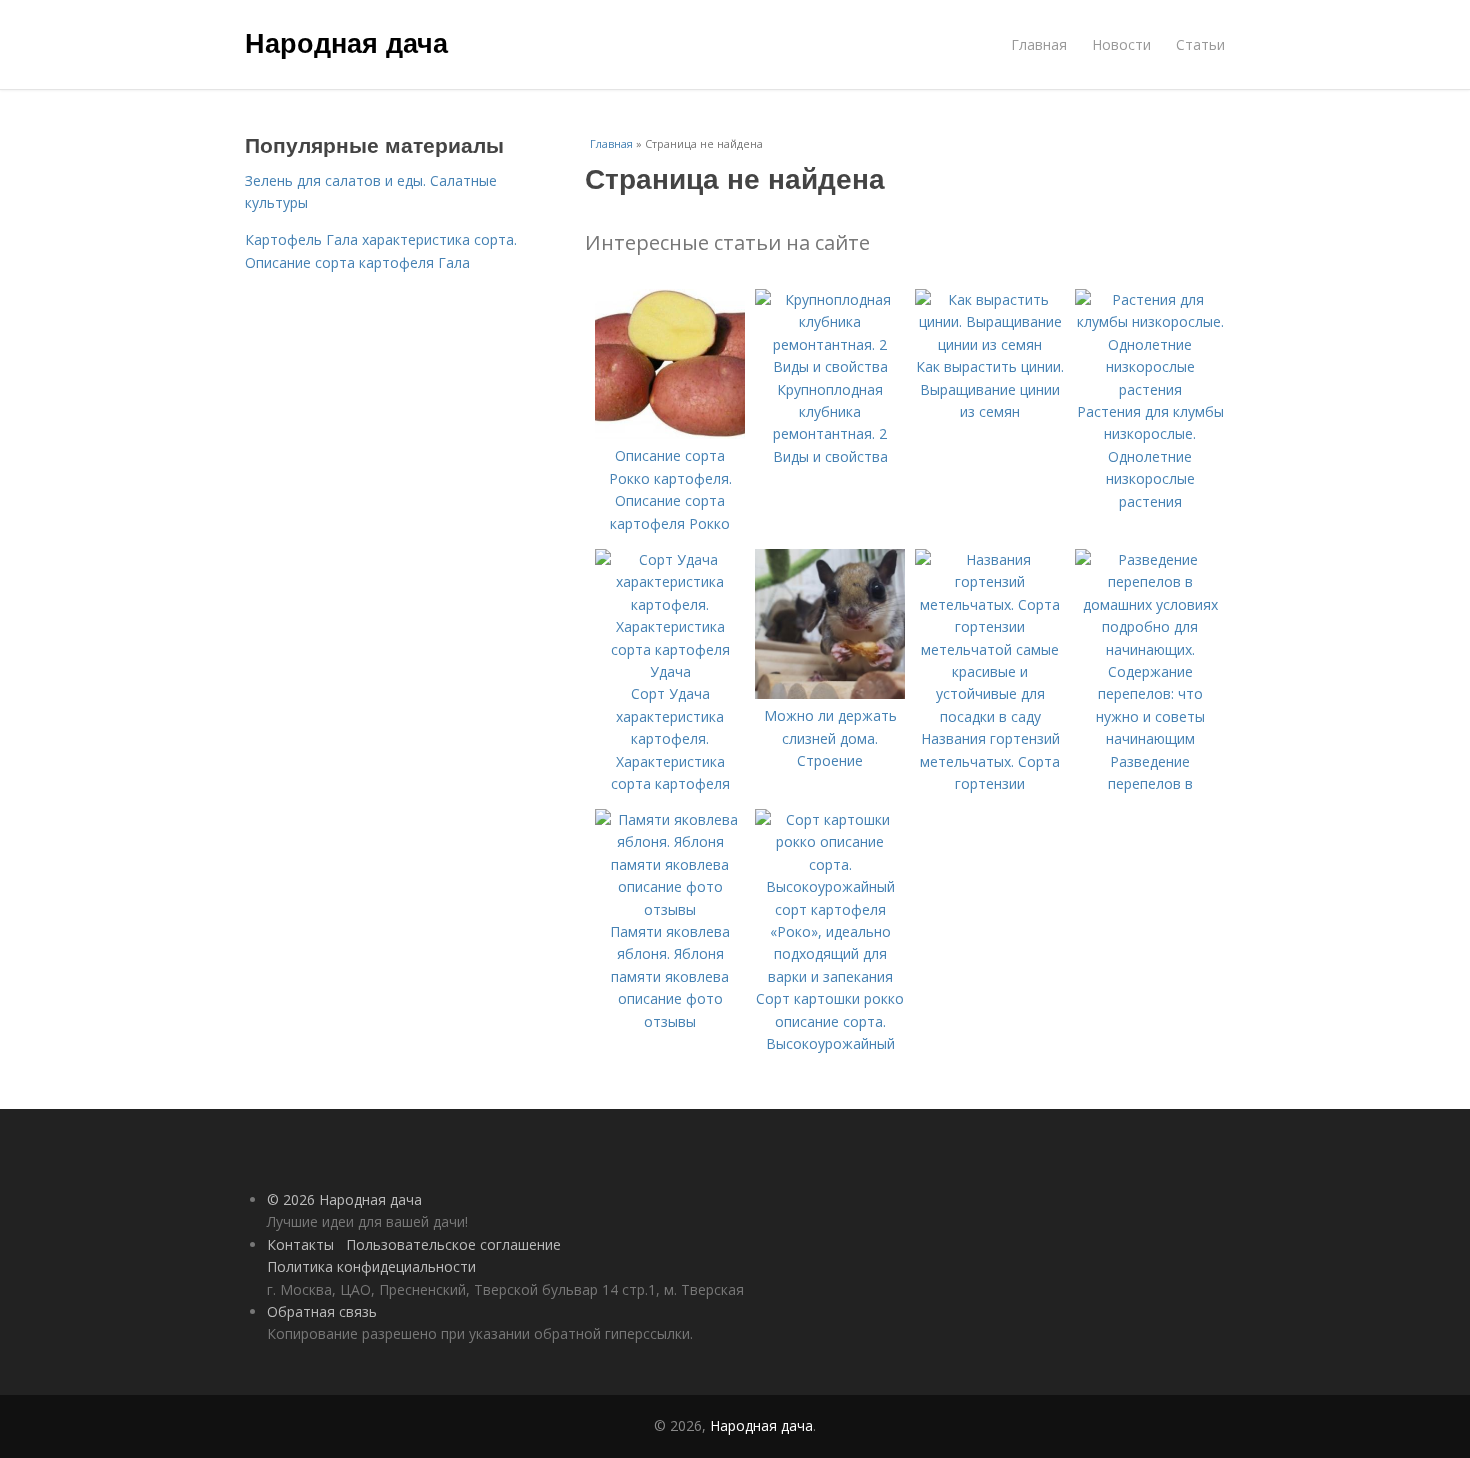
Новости (1121, 44)
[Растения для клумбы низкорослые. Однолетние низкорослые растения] (1150, 389)
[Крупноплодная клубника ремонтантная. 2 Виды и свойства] (830, 366)
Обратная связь (322, 1311)
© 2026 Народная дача (344, 1199)
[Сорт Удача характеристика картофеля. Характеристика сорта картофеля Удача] (670, 671)
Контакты (300, 1244)
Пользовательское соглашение (453, 1244)
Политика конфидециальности (371, 1266)
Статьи (1200, 44)
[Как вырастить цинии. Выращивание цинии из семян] (990, 344)
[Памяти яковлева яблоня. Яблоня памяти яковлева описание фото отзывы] (670, 909)
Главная (1039, 44)
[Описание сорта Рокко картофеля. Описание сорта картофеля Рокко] (670, 433)
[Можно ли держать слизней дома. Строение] (830, 693)
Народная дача (346, 42)
